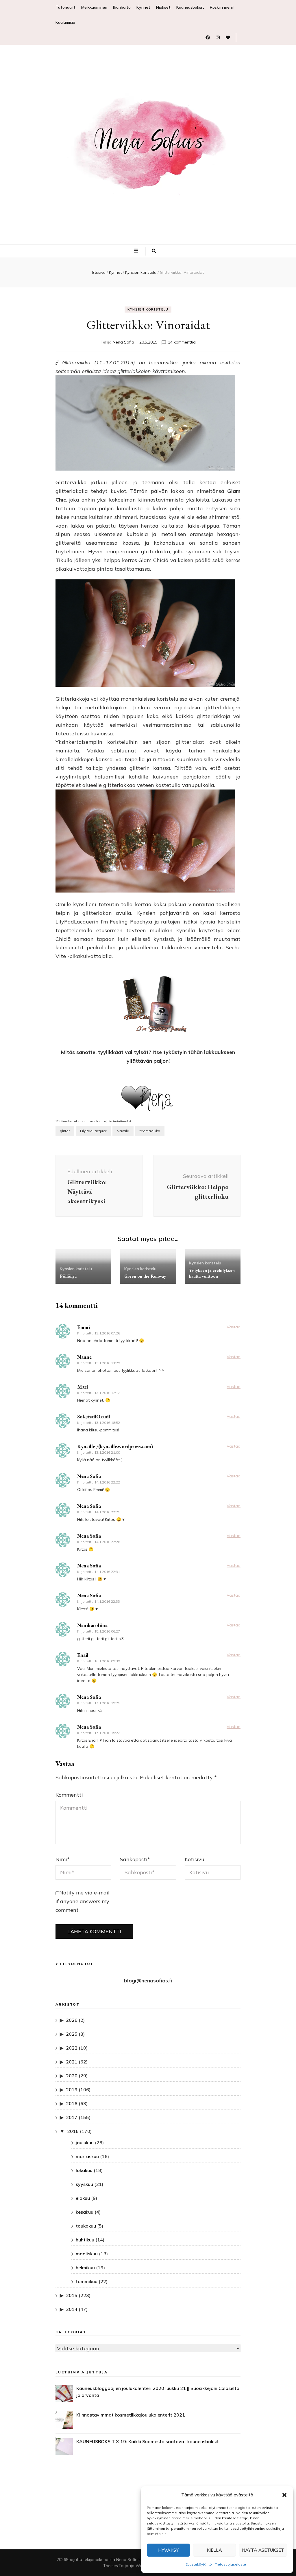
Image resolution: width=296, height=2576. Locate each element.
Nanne (84, 1357)
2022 (72, 2048)
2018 (72, 2103)
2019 (72, 2090)
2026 (72, 2020)
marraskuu (87, 2156)
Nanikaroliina (92, 1625)
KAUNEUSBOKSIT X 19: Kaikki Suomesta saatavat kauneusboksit (148, 2441)
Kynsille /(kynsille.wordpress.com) (115, 1446)
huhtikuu (85, 2240)
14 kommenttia (182, 342)
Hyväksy (168, 2550)
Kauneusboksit (190, 7)
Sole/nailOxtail (94, 1416)
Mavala (123, 1131)
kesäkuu (85, 2212)
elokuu (83, 2198)
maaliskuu (87, 2254)
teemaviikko (150, 1131)
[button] (284, 2495)
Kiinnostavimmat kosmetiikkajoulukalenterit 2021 (131, 2415)
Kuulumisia (65, 22)
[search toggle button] (154, 251)
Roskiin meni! (222, 7)
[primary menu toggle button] (137, 251)
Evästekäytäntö (199, 2564)
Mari (83, 1387)
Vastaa (234, 1327)
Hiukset (163, 7)
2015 (72, 2295)
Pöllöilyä (68, 1276)
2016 (73, 2131)
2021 (72, 2062)
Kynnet (143, 7)
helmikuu (85, 2267)
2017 (72, 2117)
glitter (65, 1131)
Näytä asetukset (263, 2550)
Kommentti (69, 1795)
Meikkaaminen (94, 7)
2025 (72, 2034)
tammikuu (87, 2281)
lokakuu (84, 2170)
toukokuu (86, 2226)
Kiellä (214, 2550)
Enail (83, 1655)
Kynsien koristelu (148, 309)
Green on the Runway (145, 1276)
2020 (72, 2076)
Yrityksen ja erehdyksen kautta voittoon (212, 1273)
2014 (72, 2309)
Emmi (84, 1327)
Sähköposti (135, 1859)
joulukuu (85, 2142)
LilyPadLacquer (93, 1131)
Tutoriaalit (65, 7)
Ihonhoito (122, 7)
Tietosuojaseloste (230, 2564)
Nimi (63, 1859)
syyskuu (84, 2184)
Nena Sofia (123, 342)
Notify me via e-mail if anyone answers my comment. (83, 1901)
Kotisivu (195, 1859)
